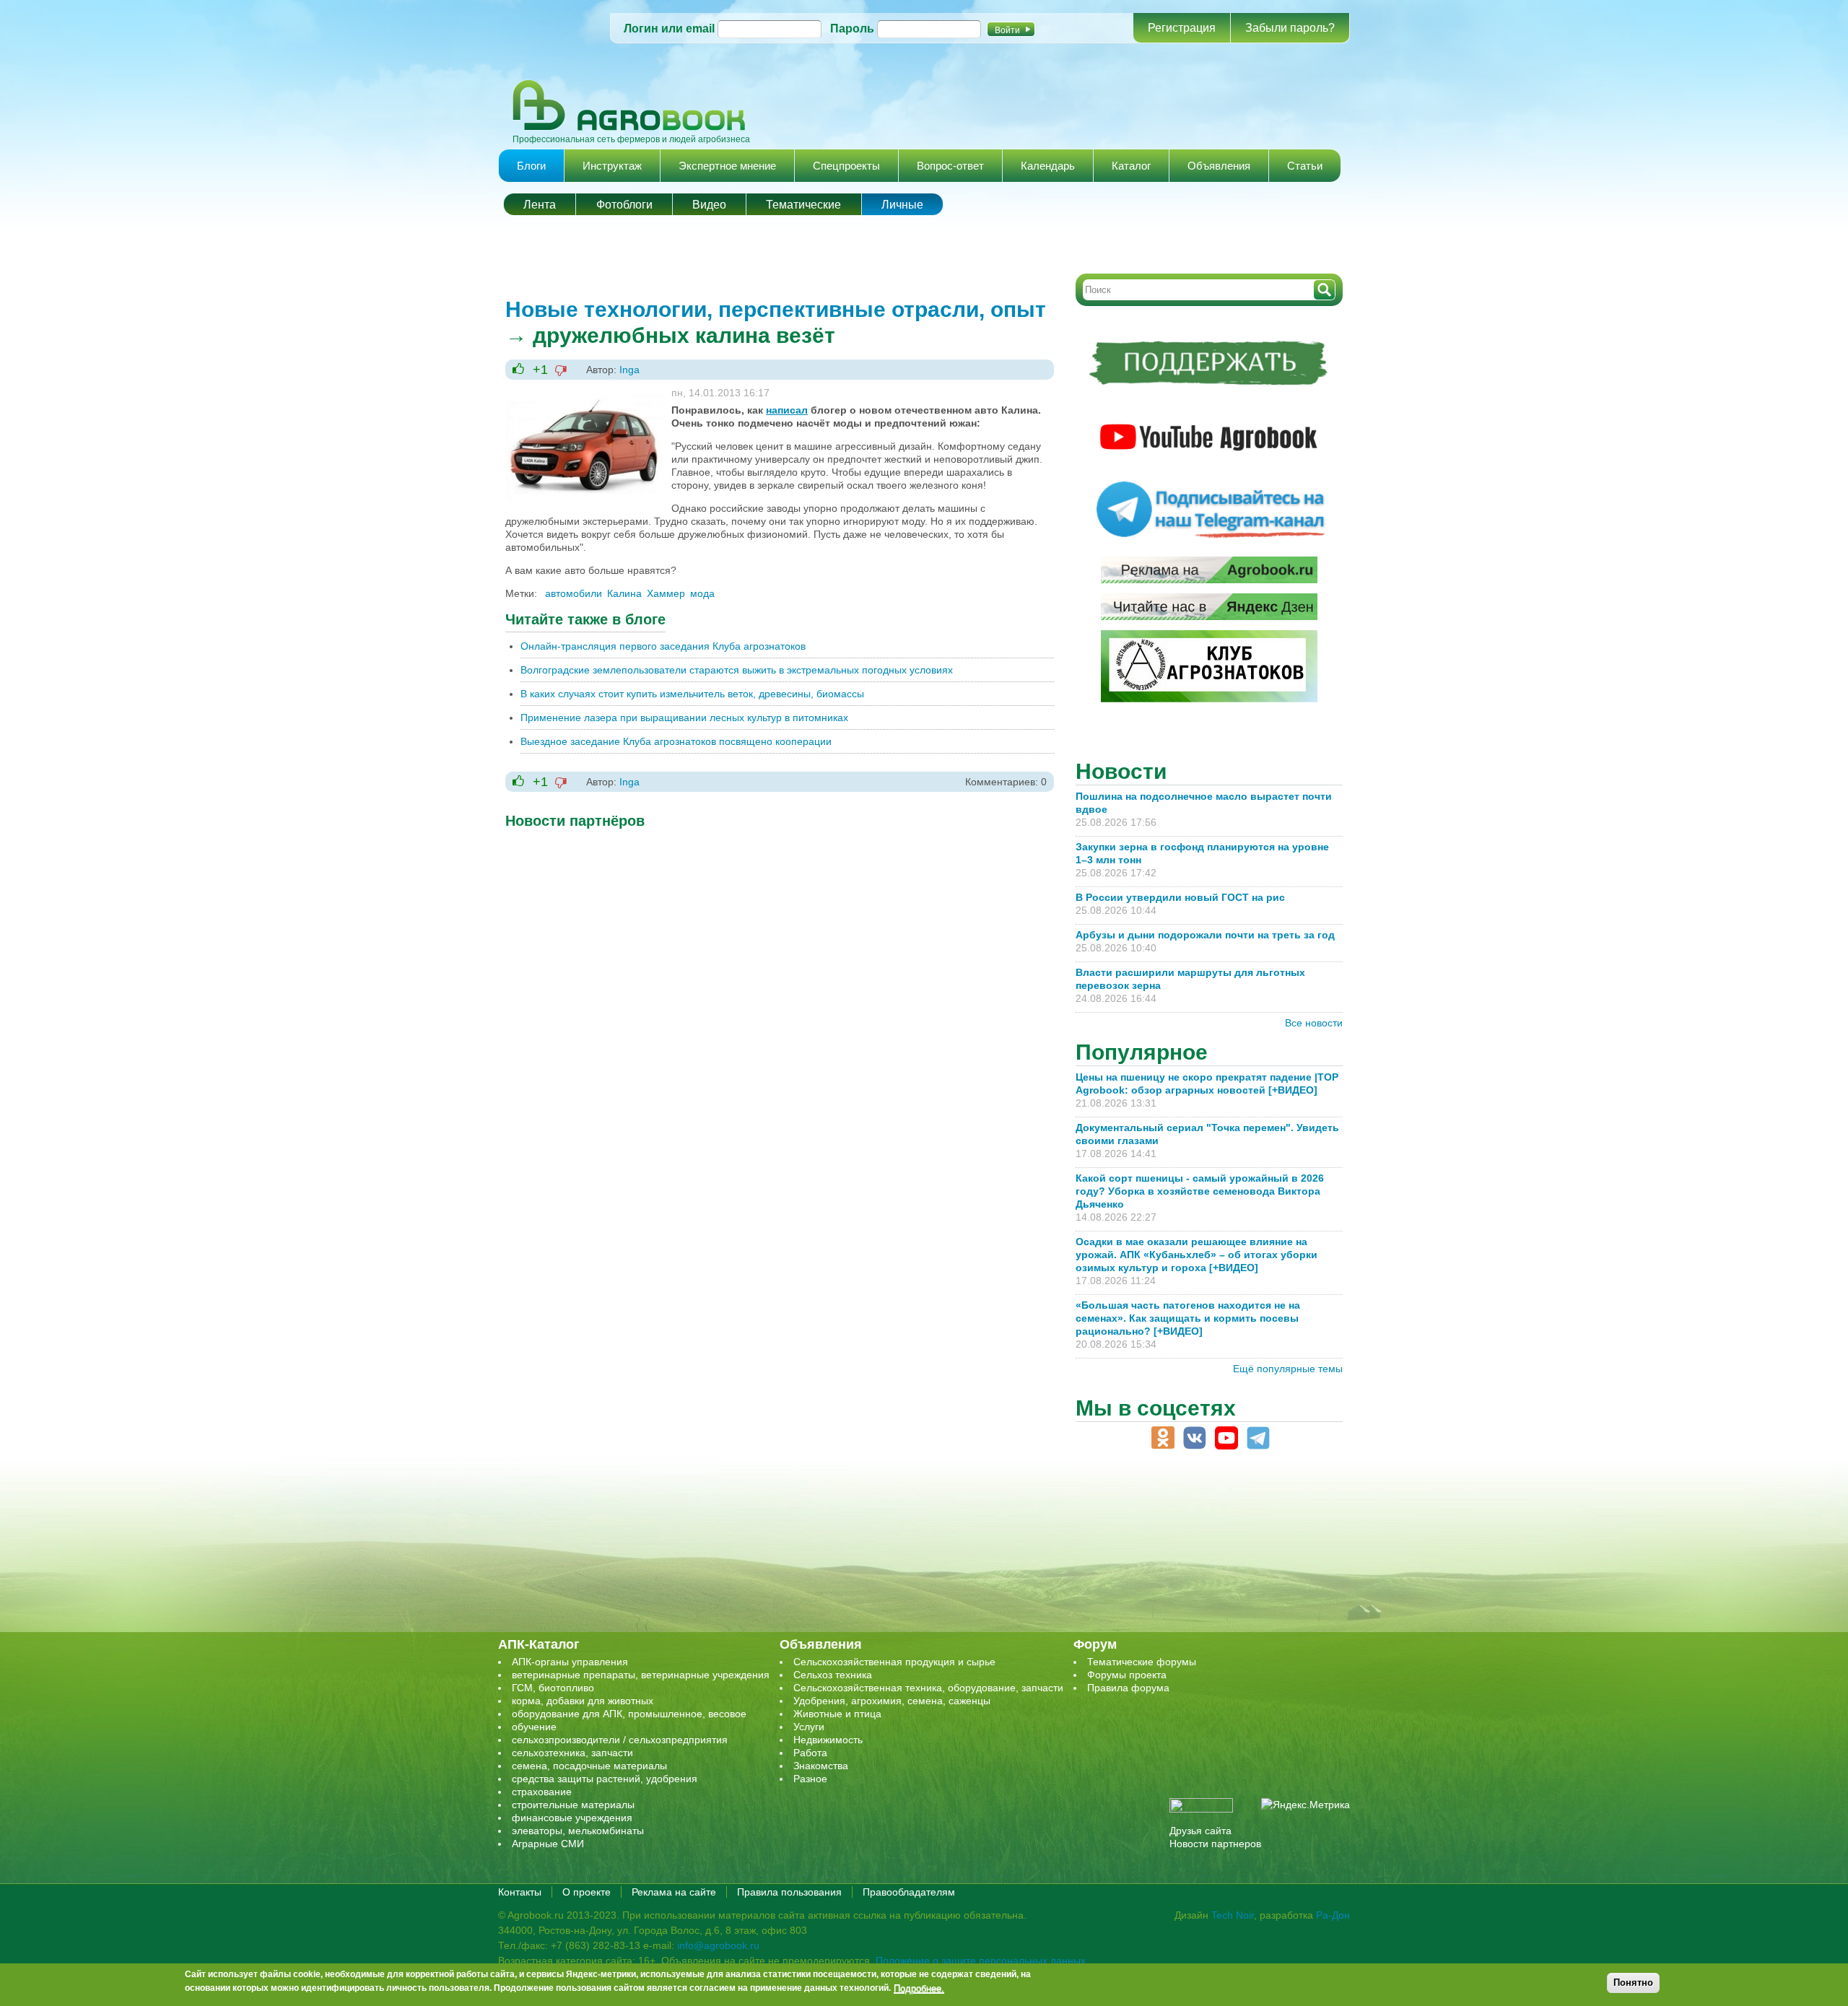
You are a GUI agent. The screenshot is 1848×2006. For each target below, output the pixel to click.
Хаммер (666, 593)
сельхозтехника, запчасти (572, 1753)
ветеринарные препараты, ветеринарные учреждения (641, 1675)
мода (702, 593)
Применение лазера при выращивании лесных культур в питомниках (684, 718)
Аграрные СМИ (548, 1844)
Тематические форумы (1142, 1662)
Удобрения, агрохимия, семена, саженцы (892, 1701)
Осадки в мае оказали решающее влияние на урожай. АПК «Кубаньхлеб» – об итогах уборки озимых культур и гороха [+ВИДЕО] (1197, 1255)
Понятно (1633, 1983)
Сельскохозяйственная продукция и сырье (894, 1662)
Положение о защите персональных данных (981, 1961)
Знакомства (821, 1766)
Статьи (1305, 166)
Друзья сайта (1200, 1831)
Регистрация (1182, 28)
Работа (810, 1753)
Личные (902, 205)
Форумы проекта (1127, 1675)
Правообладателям (909, 1892)
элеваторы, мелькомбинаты (578, 1831)
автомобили (574, 593)
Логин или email (669, 29)
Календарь (1048, 166)
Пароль (852, 29)
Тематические (803, 205)
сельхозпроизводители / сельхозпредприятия (620, 1740)
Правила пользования (789, 1892)
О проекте (587, 1892)
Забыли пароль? (1290, 28)
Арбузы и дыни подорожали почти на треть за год (1205, 935)
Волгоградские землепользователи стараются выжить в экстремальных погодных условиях (737, 670)
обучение (534, 1727)
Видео (709, 205)
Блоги (531, 166)
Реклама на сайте (674, 1892)
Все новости (1314, 1023)
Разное (810, 1779)
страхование (542, 1792)
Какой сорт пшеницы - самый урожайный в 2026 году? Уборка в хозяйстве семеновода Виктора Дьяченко (1200, 1191)
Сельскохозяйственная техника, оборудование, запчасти (928, 1688)
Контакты (520, 1892)
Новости (1121, 771)
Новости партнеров (1215, 1844)
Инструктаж (612, 166)
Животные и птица (837, 1714)
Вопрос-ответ (950, 166)
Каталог (1131, 166)
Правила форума (1128, 1688)
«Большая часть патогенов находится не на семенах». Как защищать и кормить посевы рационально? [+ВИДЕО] (1188, 1318)
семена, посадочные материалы (589, 1766)
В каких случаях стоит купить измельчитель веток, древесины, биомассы (692, 694)
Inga (629, 370)
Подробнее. (919, 1988)
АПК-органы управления (570, 1662)
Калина (624, 593)
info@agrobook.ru (718, 1945)
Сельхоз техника (833, 1675)
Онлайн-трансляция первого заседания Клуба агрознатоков (663, 646)
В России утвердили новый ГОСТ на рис (1180, 897)
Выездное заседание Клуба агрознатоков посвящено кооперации (676, 741)
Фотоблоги (624, 205)
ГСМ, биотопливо (553, 1688)
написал (787, 410)
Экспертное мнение (727, 166)
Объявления (1219, 166)
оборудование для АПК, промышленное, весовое (629, 1714)
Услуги (809, 1727)
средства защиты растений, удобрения (605, 1779)
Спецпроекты (846, 166)
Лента (540, 205)
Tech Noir (1233, 1915)
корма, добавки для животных (583, 1701)
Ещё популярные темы (1288, 1369)
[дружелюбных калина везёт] (585, 393)
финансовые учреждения (572, 1818)
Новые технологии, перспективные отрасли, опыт (776, 309)
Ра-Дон (1333, 1915)
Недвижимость (828, 1740)
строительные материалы (573, 1805)
